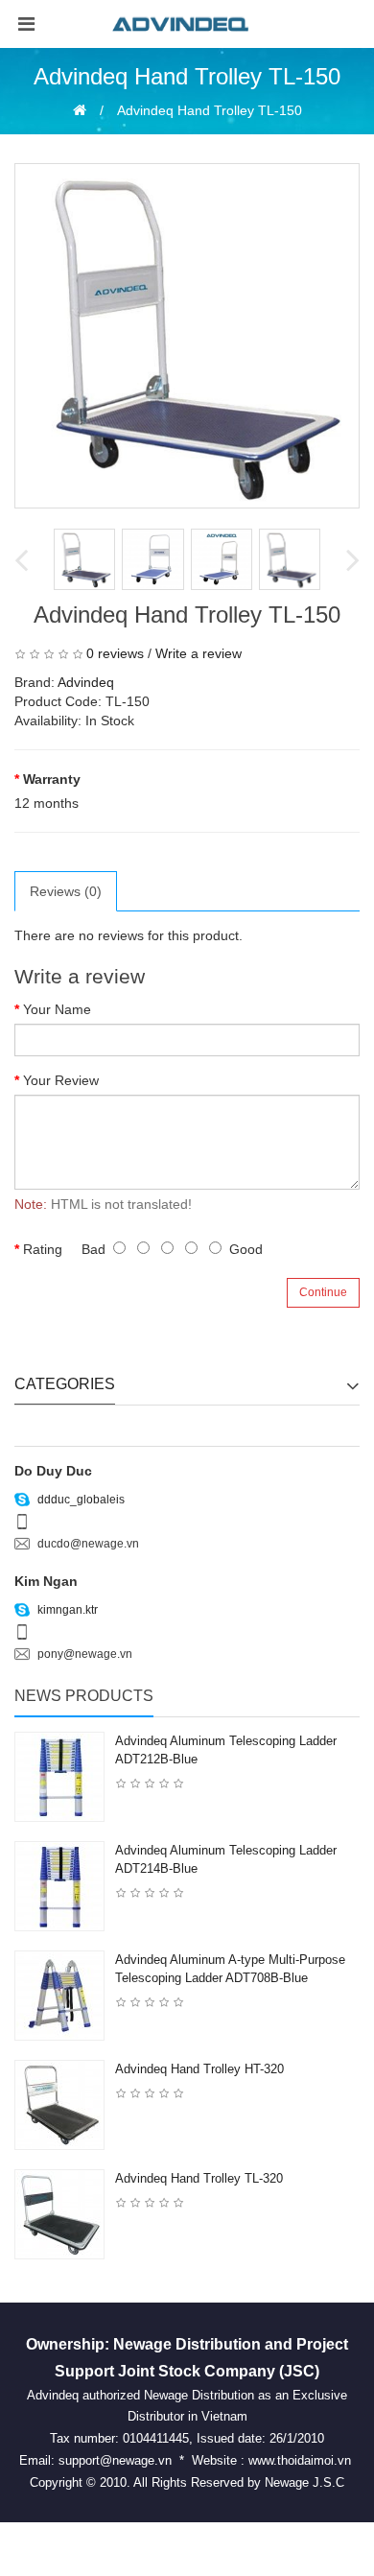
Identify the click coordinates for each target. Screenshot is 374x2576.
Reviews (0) (66, 891)
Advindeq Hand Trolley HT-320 (199, 2069)
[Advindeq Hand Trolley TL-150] (187, 336)
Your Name (57, 1009)
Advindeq (86, 682)
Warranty (52, 779)
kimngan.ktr (66, 1610)
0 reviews (115, 653)
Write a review (199, 653)
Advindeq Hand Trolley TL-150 (210, 110)
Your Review (61, 1080)
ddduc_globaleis (80, 1500)
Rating (43, 1249)
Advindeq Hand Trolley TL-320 (199, 2178)
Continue (323, 1292)
